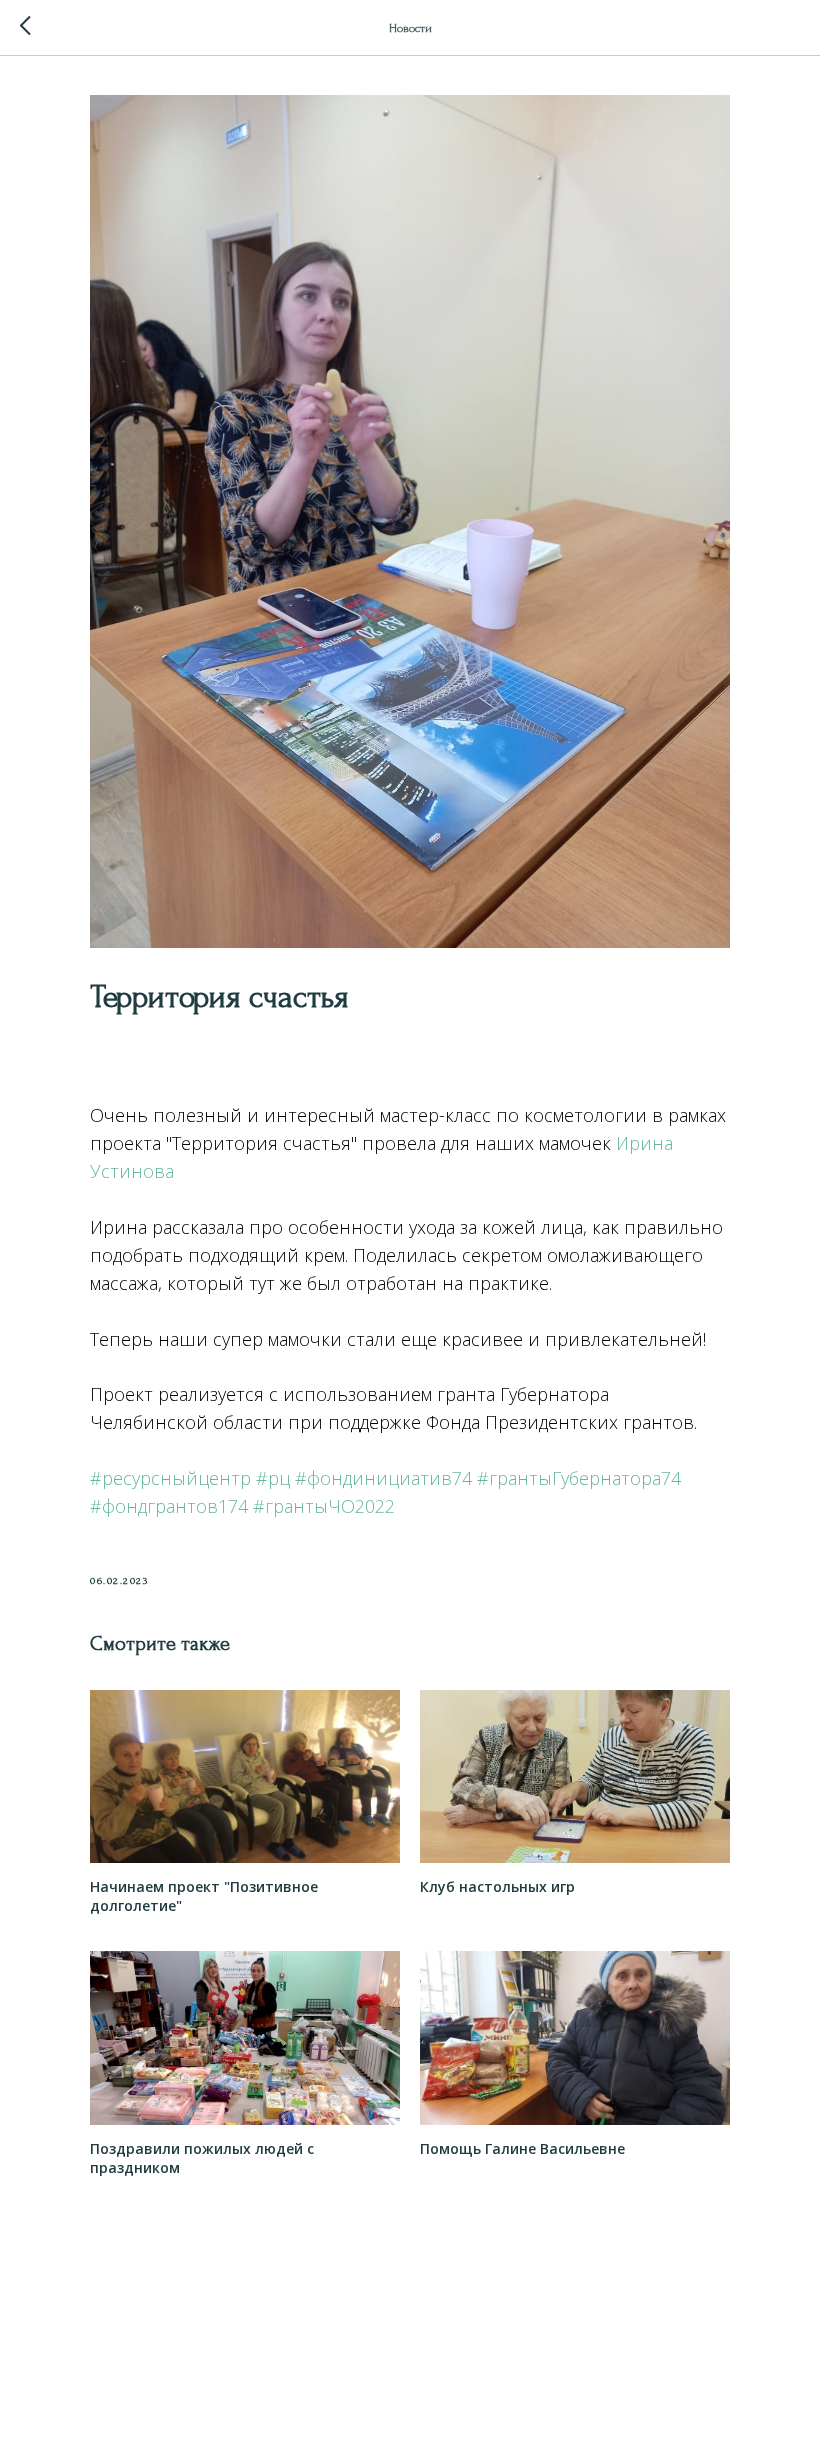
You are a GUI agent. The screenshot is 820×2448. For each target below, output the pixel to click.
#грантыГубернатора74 (579, 1478)
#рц (273, 1478)
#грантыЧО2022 (324, 1506)
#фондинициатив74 (383, 1478)
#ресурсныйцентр (170, 1478)
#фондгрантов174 (169, 1506)
